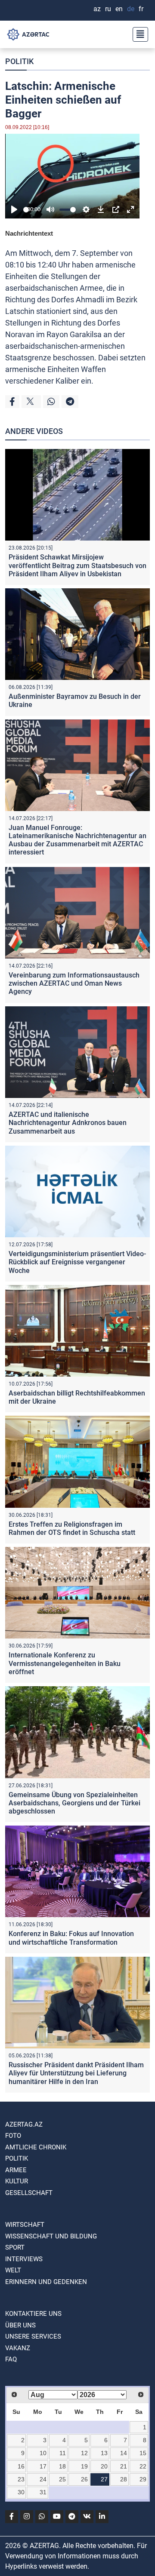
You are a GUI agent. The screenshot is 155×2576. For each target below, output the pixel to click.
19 (84, 2466)
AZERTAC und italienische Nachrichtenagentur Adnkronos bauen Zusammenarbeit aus (68, 1123)
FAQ (11, 2359)
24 (43, 2479)
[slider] (26, 210)
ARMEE (16, 2170)
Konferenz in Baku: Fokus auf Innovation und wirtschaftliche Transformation (71, 1938)
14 (124, 2453)
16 (21, 2466)
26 (84, 2479)
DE (131, 9)
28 (124, 2479)
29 (143, 2479)
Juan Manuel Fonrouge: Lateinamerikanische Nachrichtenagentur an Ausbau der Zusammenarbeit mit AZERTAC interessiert (77, 840)
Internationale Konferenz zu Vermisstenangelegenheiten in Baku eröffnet (65, 1663)
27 (104, 2479)
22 (143, 2466)
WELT (13, 2270)
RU (108, 9)
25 (62, 2479)
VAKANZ (18, 2348)
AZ (97, 9)
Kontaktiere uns (33, 2314)
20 (104, 2466)
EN (119, 9)
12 (84, 2453)
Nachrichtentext (29, 233)
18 (62, 2466)
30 (21, 2492)
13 (104, 2453)
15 (143, 2453)
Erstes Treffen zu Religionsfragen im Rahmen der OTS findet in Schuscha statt (72, 1528)
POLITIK (19, 61)
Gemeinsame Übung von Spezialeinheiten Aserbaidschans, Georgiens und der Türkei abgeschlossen (74, 1803)
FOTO (13, 2136)
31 (43, 2492)
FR (141, 9)
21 (124, 2466)
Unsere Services (33, 2336)
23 (21, 2479)
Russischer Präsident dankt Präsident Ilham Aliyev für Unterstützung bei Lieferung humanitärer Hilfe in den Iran (76, 2073)
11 (63, 2453)
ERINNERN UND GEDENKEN (46, 2282)
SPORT (15, 2247)
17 (43, 2466)
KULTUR (17, 2181)
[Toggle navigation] (138, 34)
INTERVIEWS (24, 2259)
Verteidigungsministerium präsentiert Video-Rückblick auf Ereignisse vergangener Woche (77, 1262)
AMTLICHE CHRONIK (36, 2147)
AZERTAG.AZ (24, 2124)
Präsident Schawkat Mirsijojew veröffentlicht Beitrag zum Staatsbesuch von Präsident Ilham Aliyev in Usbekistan (77, 565)
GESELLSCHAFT (29, 2193)
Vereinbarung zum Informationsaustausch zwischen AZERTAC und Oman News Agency (74, 983)
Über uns (20, 2325)
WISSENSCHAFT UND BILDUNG (51, 2236)
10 (43, 2453)
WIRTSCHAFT (25, 2225)
